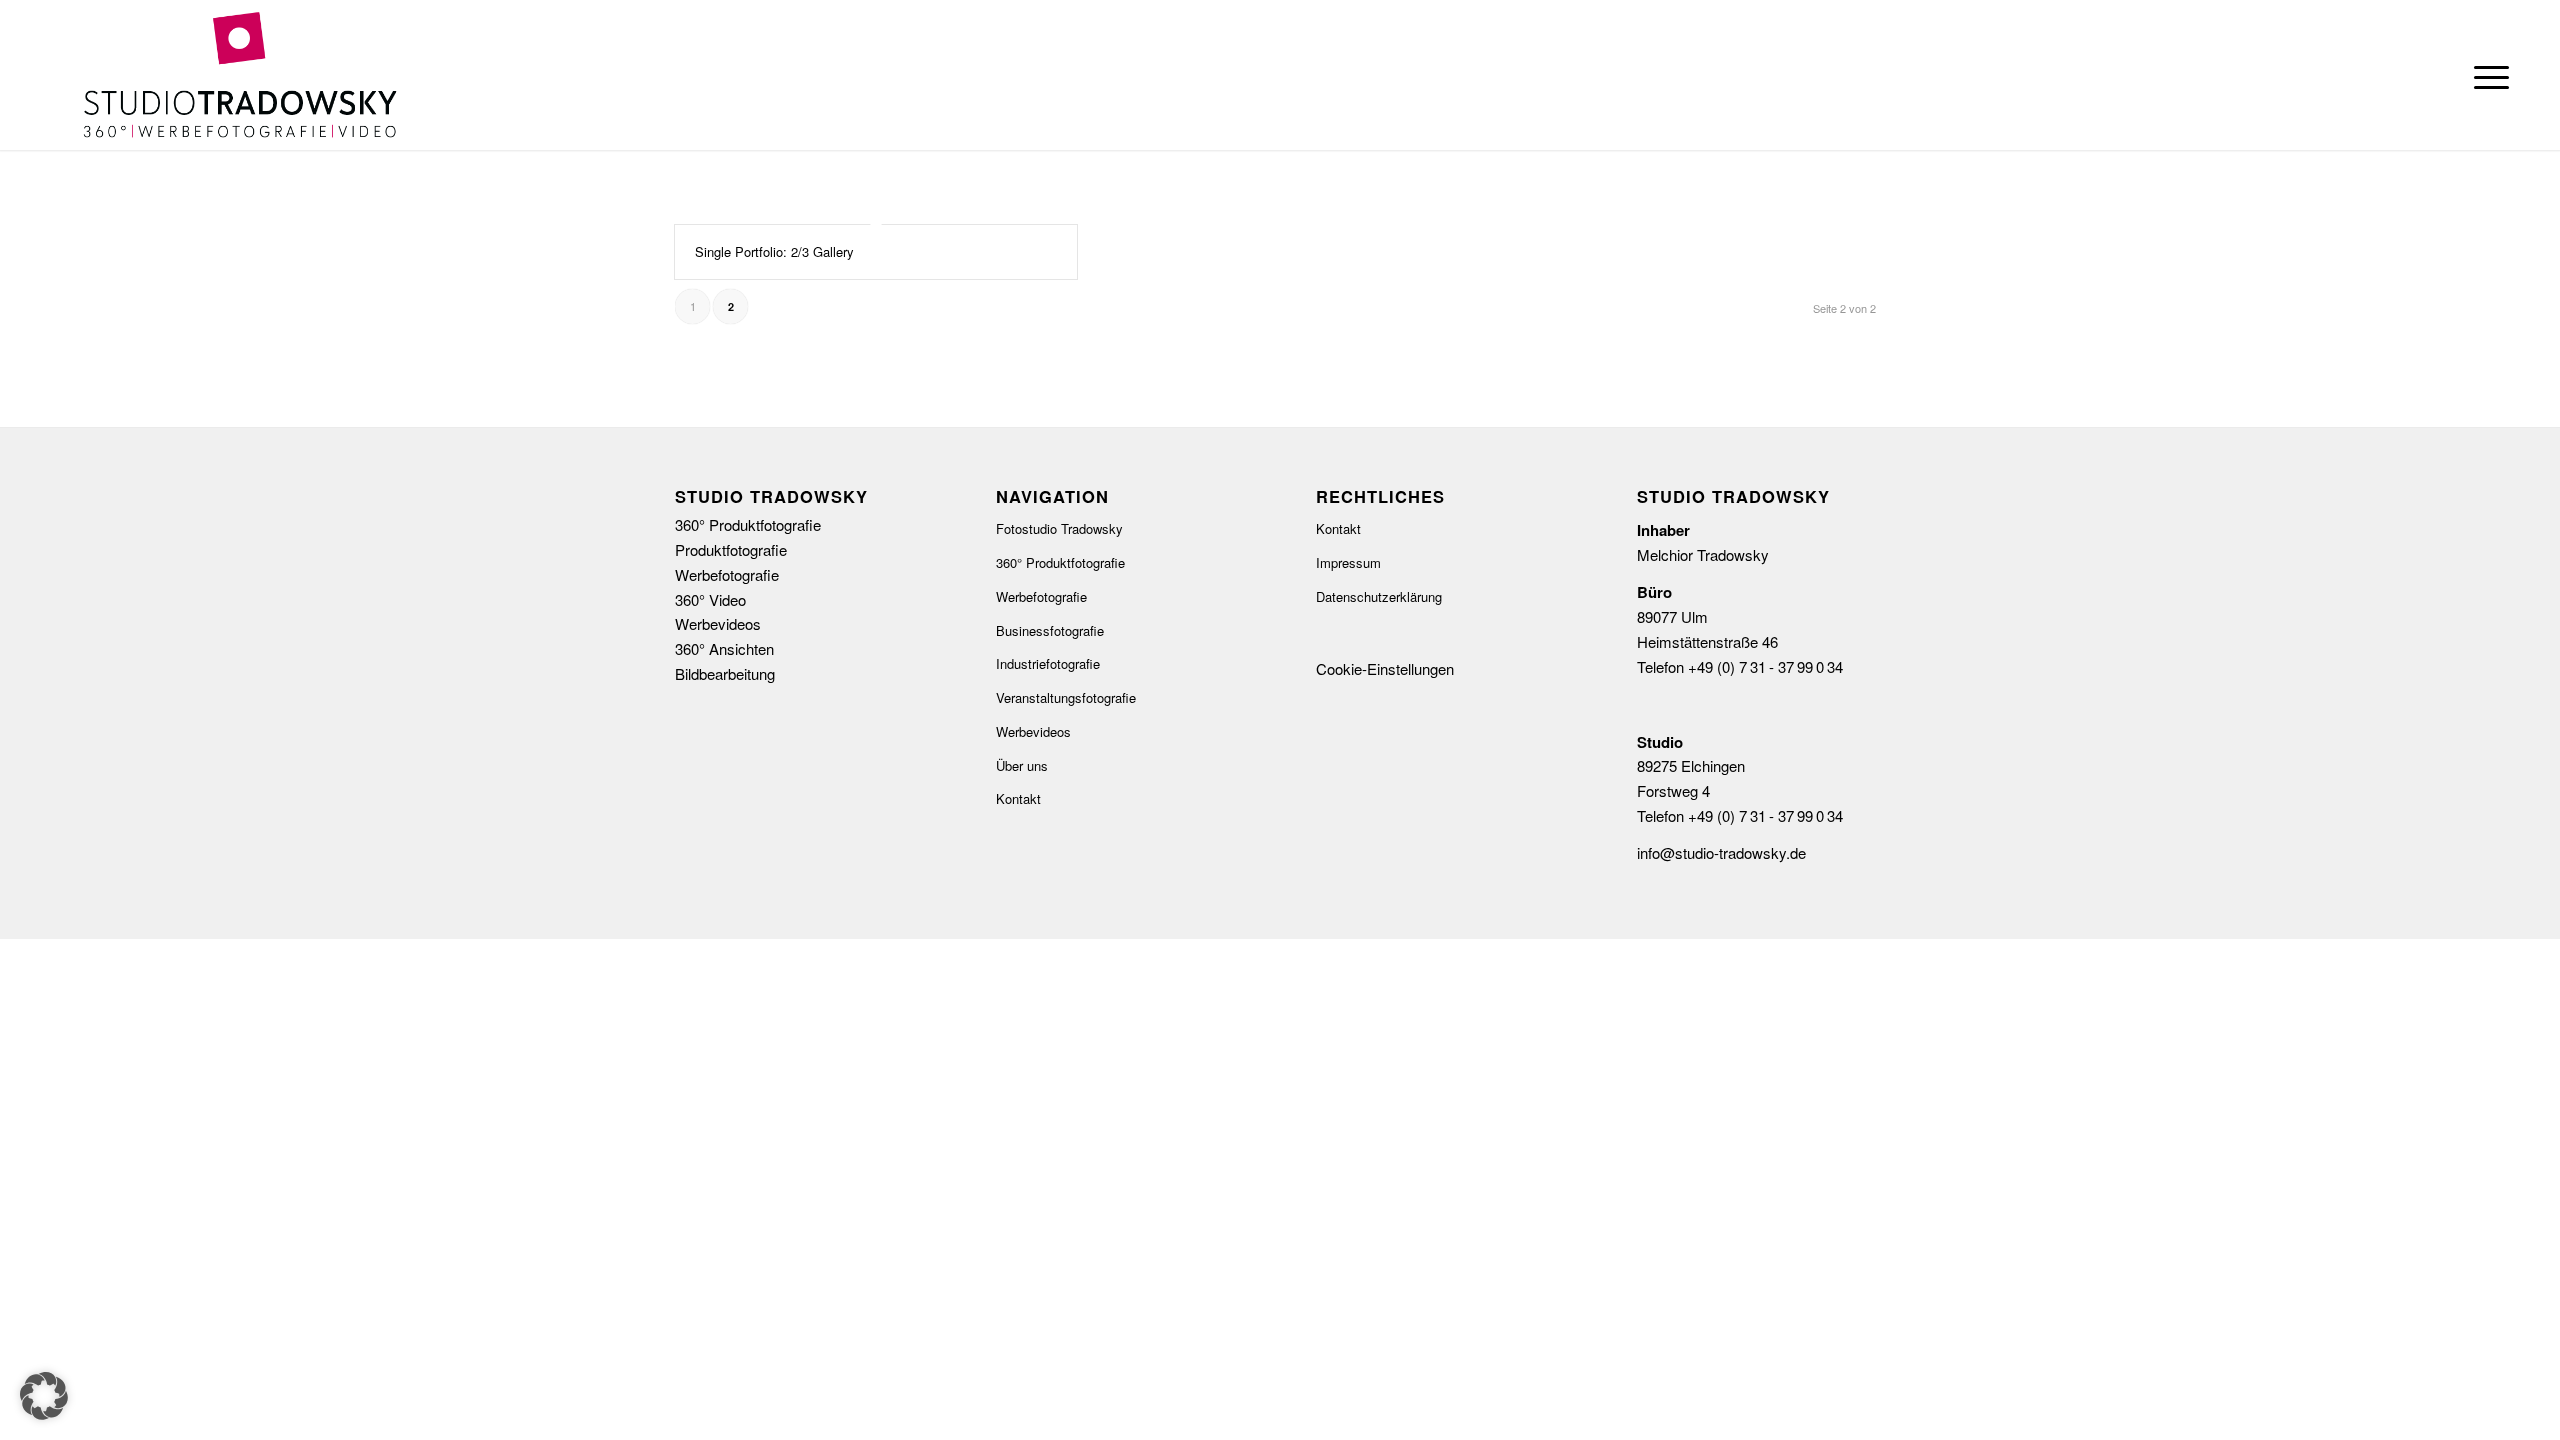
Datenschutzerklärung (1379, 596)
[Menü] (2485, 75)
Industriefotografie (1048, 663)
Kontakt (1018, 798)
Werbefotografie (1041, 596)
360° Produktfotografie (1060, 562)
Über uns (1022, 765)
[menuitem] (2485, 75)
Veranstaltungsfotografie (1066, 697)
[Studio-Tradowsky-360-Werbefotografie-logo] (239, 75)
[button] (44, 1396)
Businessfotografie (1050, 630)
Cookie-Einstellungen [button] (1385, 668)
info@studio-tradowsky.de (1721, 852)
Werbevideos (1033, 731)
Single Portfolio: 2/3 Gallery (774, 251)
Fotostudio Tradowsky (1059, 528)
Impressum (1348, 562)
